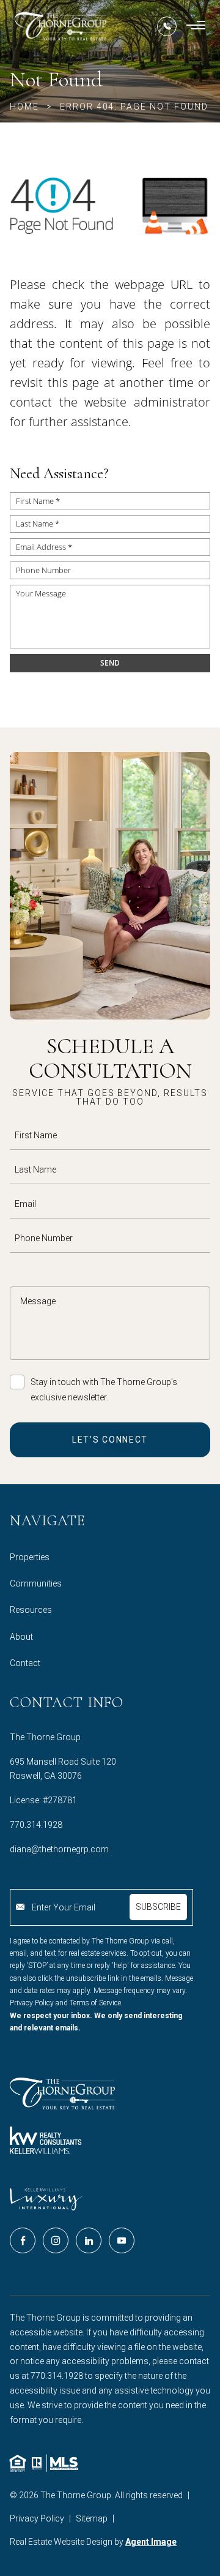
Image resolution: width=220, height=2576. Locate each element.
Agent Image (151, 2542)
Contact (25, 1663)
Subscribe (158, 1907)
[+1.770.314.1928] (167, 26)
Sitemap (92, 2518)
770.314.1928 (36, 1825)
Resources (31, 1610)
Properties (30, 1557)
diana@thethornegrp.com (59, 1849)
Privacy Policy (37, 2518)
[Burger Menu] (196, 26)
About (21, 1637)
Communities (36, 1583)
